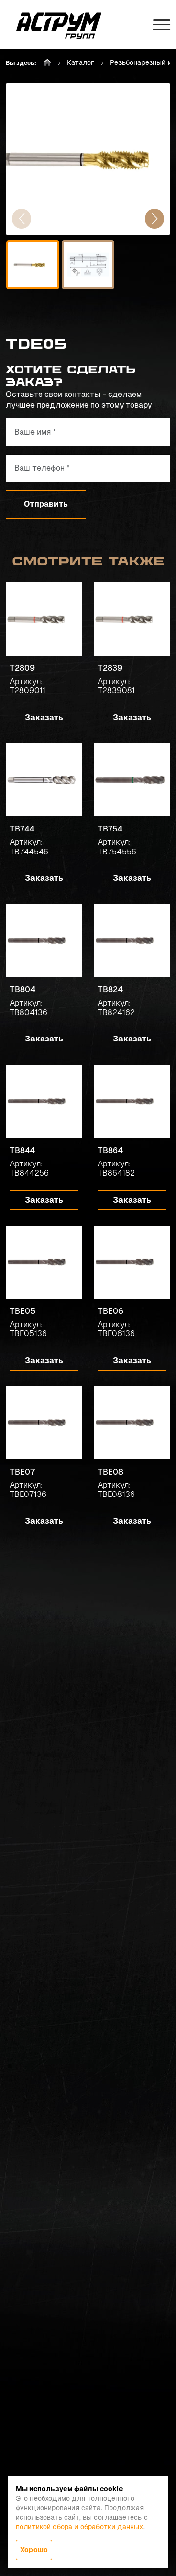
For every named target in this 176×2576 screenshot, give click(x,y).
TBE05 (22, 1311)
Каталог (81, 62)
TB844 (22, 1151)
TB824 (110, 989)
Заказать (44, 717)
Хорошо (34, 2550)
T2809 (22, 668)
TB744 (22, 829)
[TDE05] (88, 159)
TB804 (22, 989)
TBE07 (22, 1472)
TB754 (110, 829)
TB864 (110, 1151)
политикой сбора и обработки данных (79, 2527)
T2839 (110, 668)
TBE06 (110, 1311)
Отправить (46, 504)
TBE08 (110, 1472)
